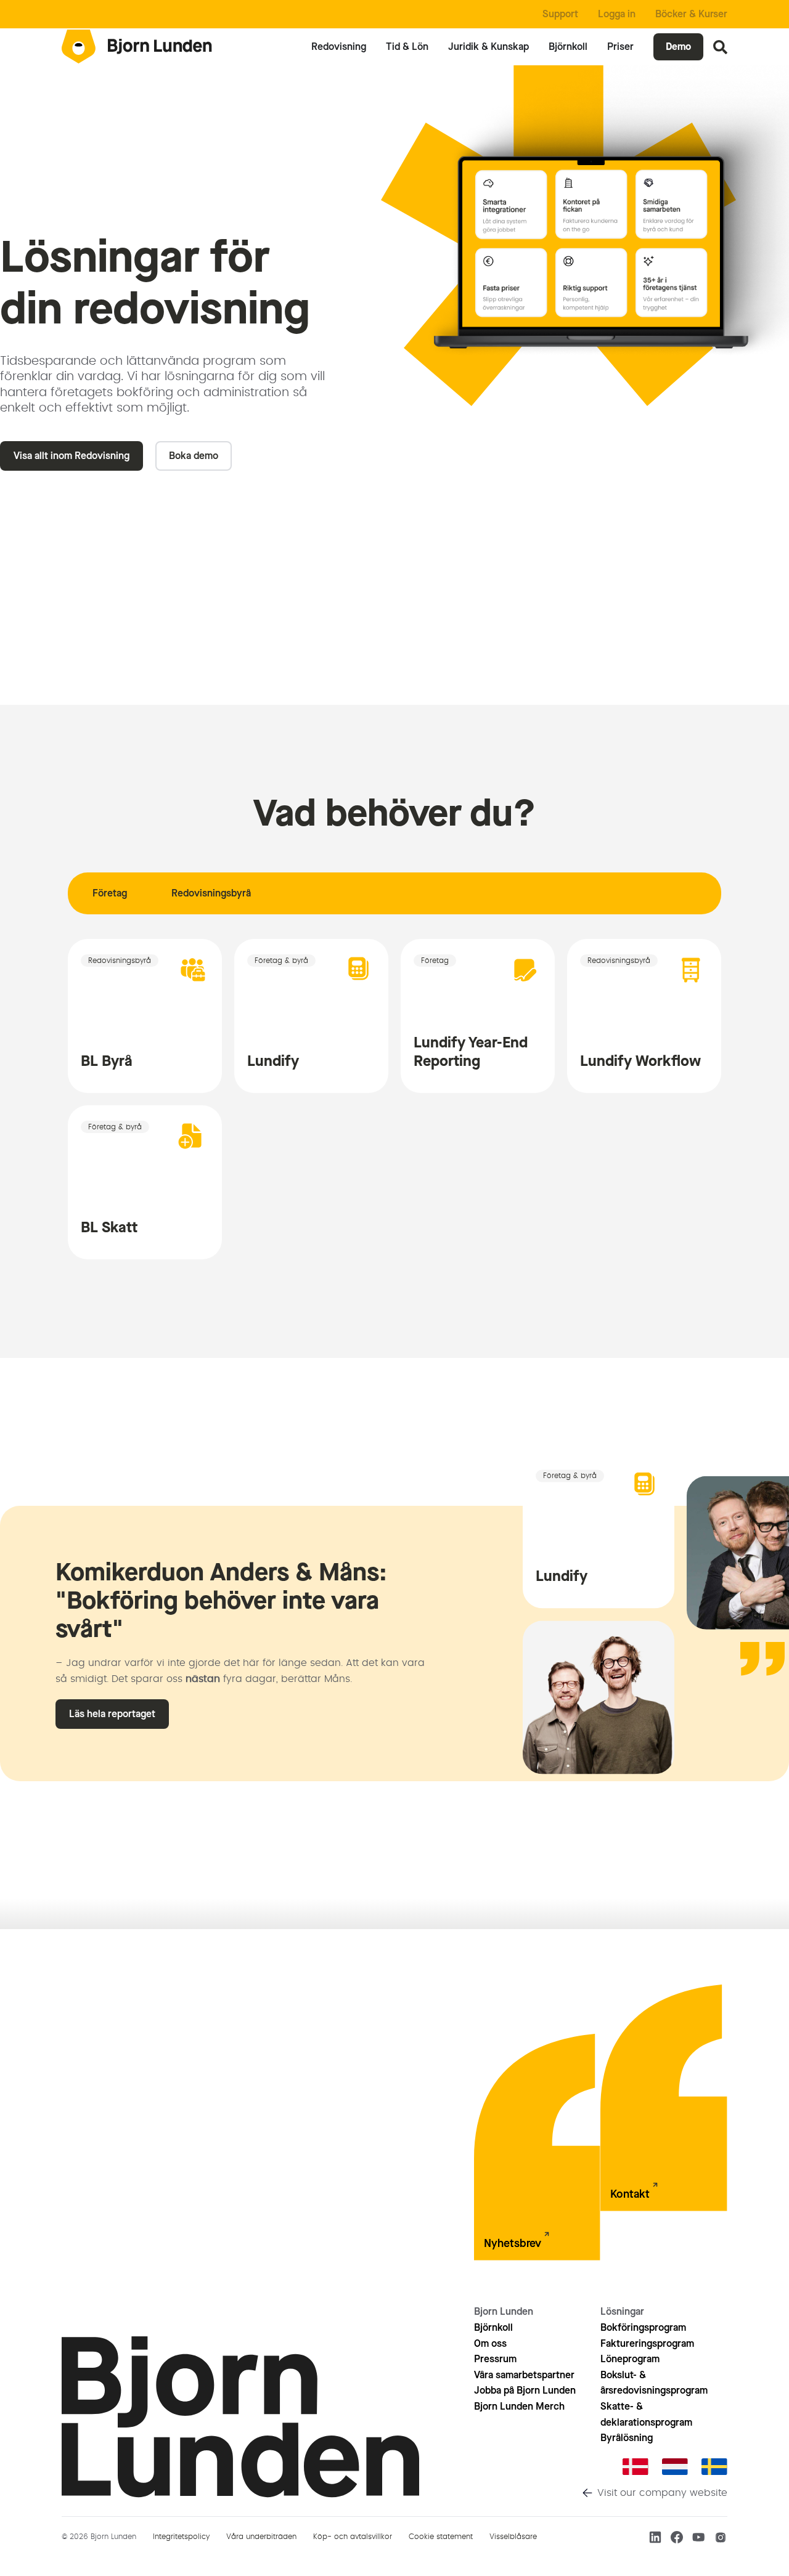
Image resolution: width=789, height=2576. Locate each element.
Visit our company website (662, 2493)
